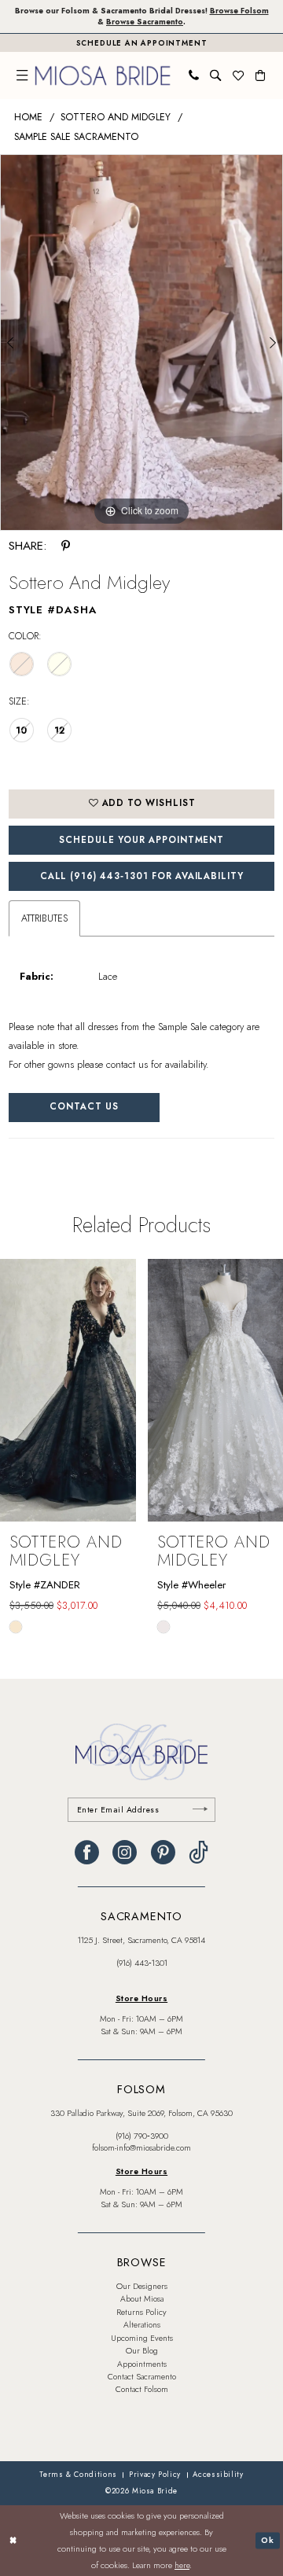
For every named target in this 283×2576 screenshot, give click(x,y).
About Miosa (142, 2299)
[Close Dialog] (13, 2541)
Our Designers (142, 2286)
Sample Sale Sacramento (76, 137)
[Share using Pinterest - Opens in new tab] (66, 546)
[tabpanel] (141, 342)
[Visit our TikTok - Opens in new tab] (198, 1853)
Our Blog (142, 2351)
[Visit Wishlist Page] (238, 75)
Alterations (142, 2325)
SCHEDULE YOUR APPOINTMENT (141, 840)
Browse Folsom (239, 11)
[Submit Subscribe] (200, 1810)
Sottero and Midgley (116, 117)
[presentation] (68, 1390)
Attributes (44, 918)
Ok (268, 2541)
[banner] (103, 75)
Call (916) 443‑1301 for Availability (142, 876)
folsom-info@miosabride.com (141, 2148)
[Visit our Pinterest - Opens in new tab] (163, 1853)
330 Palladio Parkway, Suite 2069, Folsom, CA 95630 (141, 2113)
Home (28, 117)
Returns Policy (141, 2312)
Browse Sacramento (145, 22)
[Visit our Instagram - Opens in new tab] (125, 1853)
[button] (22, 75)
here (182, 2565)
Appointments (142, 2364)
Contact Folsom (142, 2389)
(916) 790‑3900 (142, 2136)
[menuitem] (22, 75)
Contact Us (84, 1106)
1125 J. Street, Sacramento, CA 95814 (141, 1940)
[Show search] (215, 75)
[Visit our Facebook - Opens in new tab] (87, 1853)
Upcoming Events (142, 2338)
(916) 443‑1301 (142, 1963)
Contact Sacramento (142, 2377)
